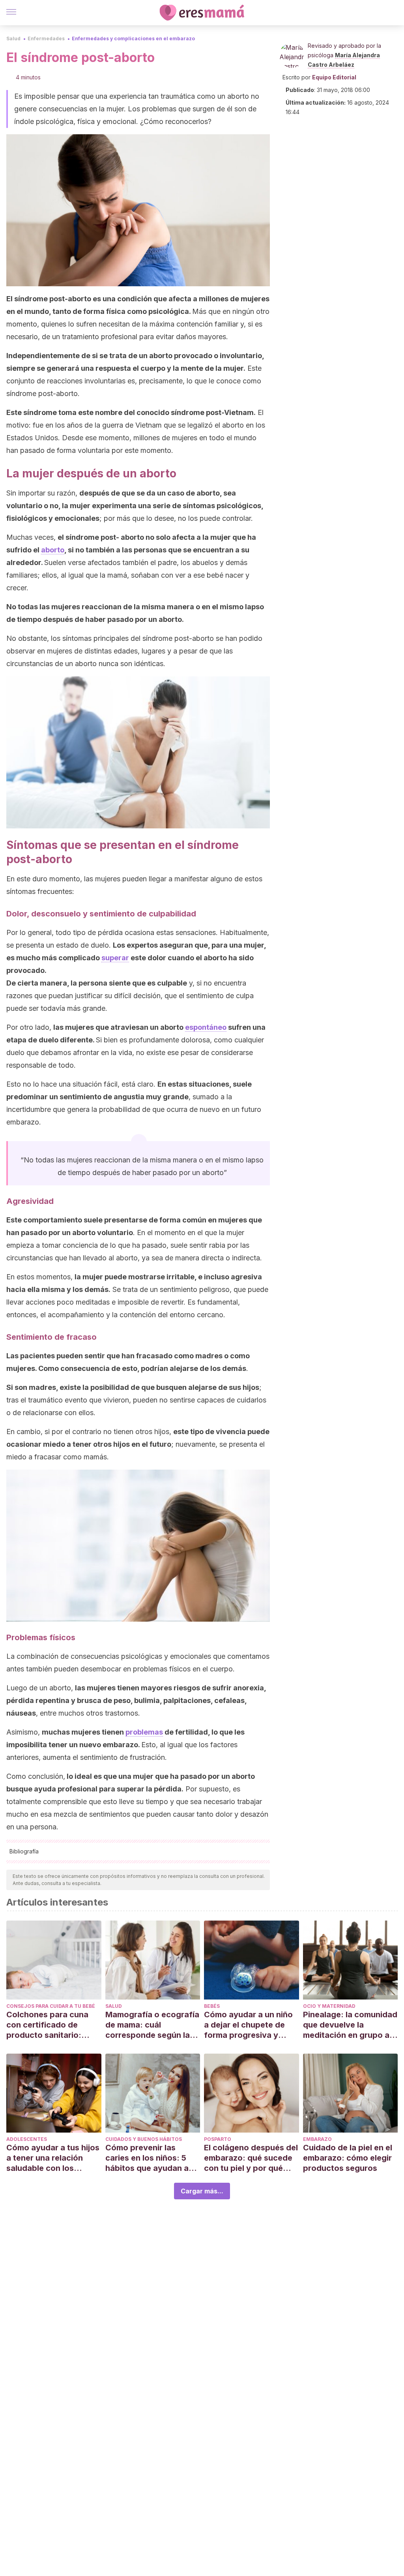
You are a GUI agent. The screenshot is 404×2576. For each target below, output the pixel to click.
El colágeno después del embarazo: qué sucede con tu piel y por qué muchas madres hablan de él (251, 2158)
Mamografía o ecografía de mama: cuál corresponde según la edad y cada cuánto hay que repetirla (152, 2025)
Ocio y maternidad (329, 2006)
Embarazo (317, 2139)
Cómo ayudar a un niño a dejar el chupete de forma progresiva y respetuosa (248, 2025)
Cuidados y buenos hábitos (144, 2139)
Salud (13, 38)
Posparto (218, 2139)
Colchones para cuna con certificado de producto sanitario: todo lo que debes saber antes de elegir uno (53, 2025)
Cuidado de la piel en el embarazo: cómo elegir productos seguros (348, 2158)
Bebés (212, 2006)
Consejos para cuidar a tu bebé (51, 2006)
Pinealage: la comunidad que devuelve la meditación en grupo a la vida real (350, 2025)
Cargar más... (202, 2191)
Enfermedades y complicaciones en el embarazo (133, 38)
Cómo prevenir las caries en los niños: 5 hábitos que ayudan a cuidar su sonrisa (147, 2158)
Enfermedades (46, 38)
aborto (53, 550)
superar (115, 958)
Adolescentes (27, 2139)
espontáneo (206, 1027)
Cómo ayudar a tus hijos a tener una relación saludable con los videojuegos (53, 2158)
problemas (144, 1732)
